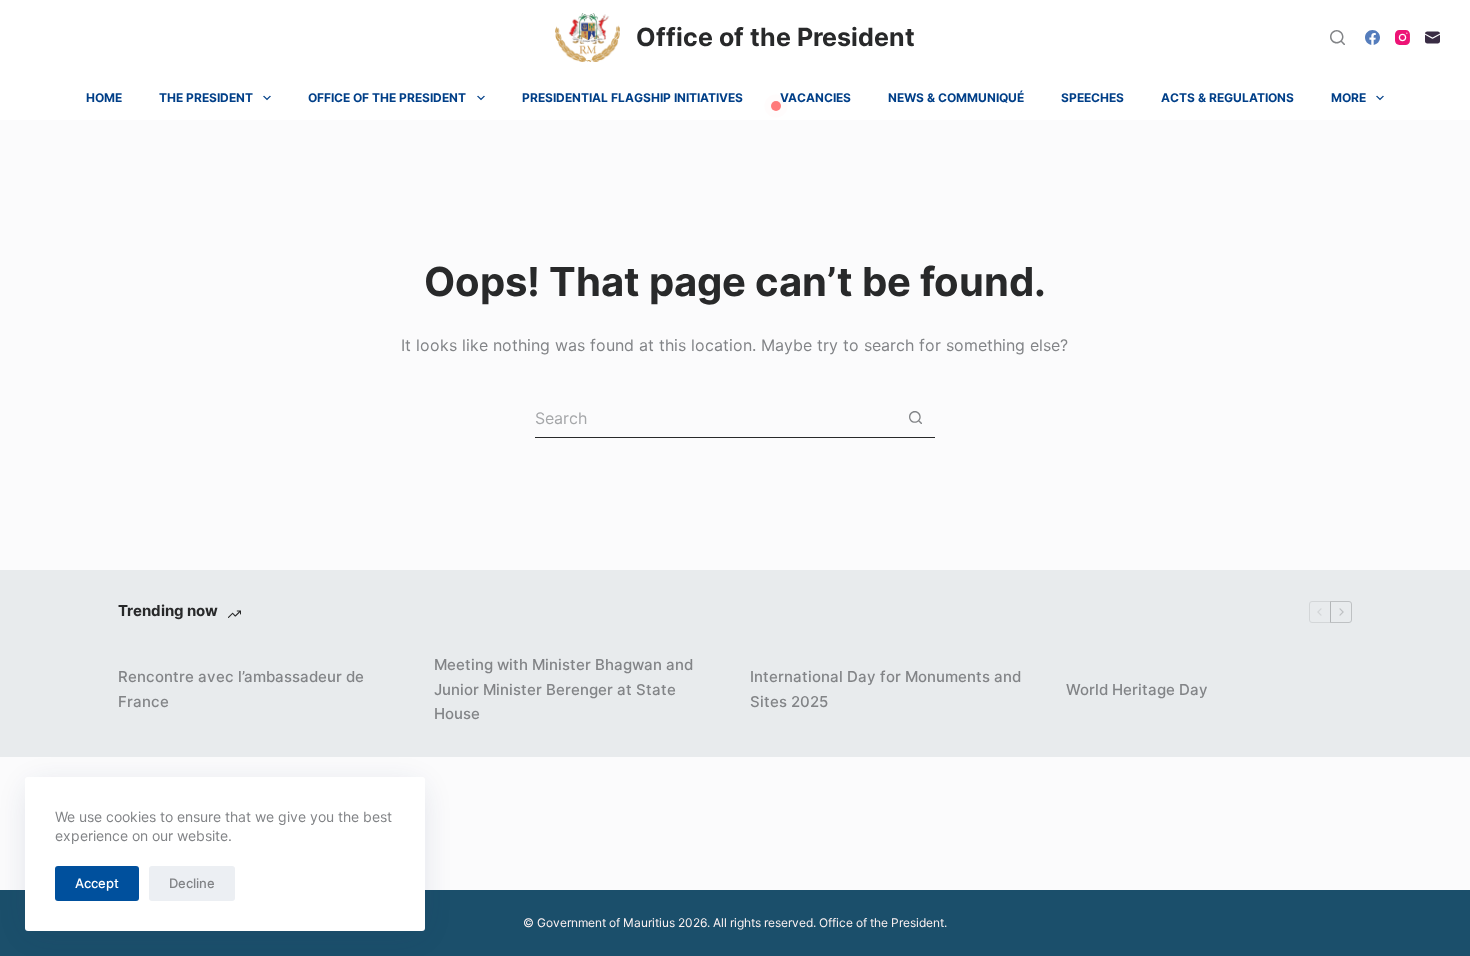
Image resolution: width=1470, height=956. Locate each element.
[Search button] (915, 417)
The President (206, 97)
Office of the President (775, 37)
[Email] (1432, 37)
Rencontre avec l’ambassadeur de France (241, 689)
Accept (97, 883)
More (1348, 97)
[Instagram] (1402, 37)
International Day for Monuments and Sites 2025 (885, 689)
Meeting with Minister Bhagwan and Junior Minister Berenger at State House (563, 689)
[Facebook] (1372, 37)
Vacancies (815, 97)
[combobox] (715, 418)
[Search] (1337, 37)
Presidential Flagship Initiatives (632, 97)
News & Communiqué (956, 97)
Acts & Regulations (1227, 97)
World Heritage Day (1137, 689)
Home (104, 97)
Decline (192, 883)
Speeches (1092, 97)
